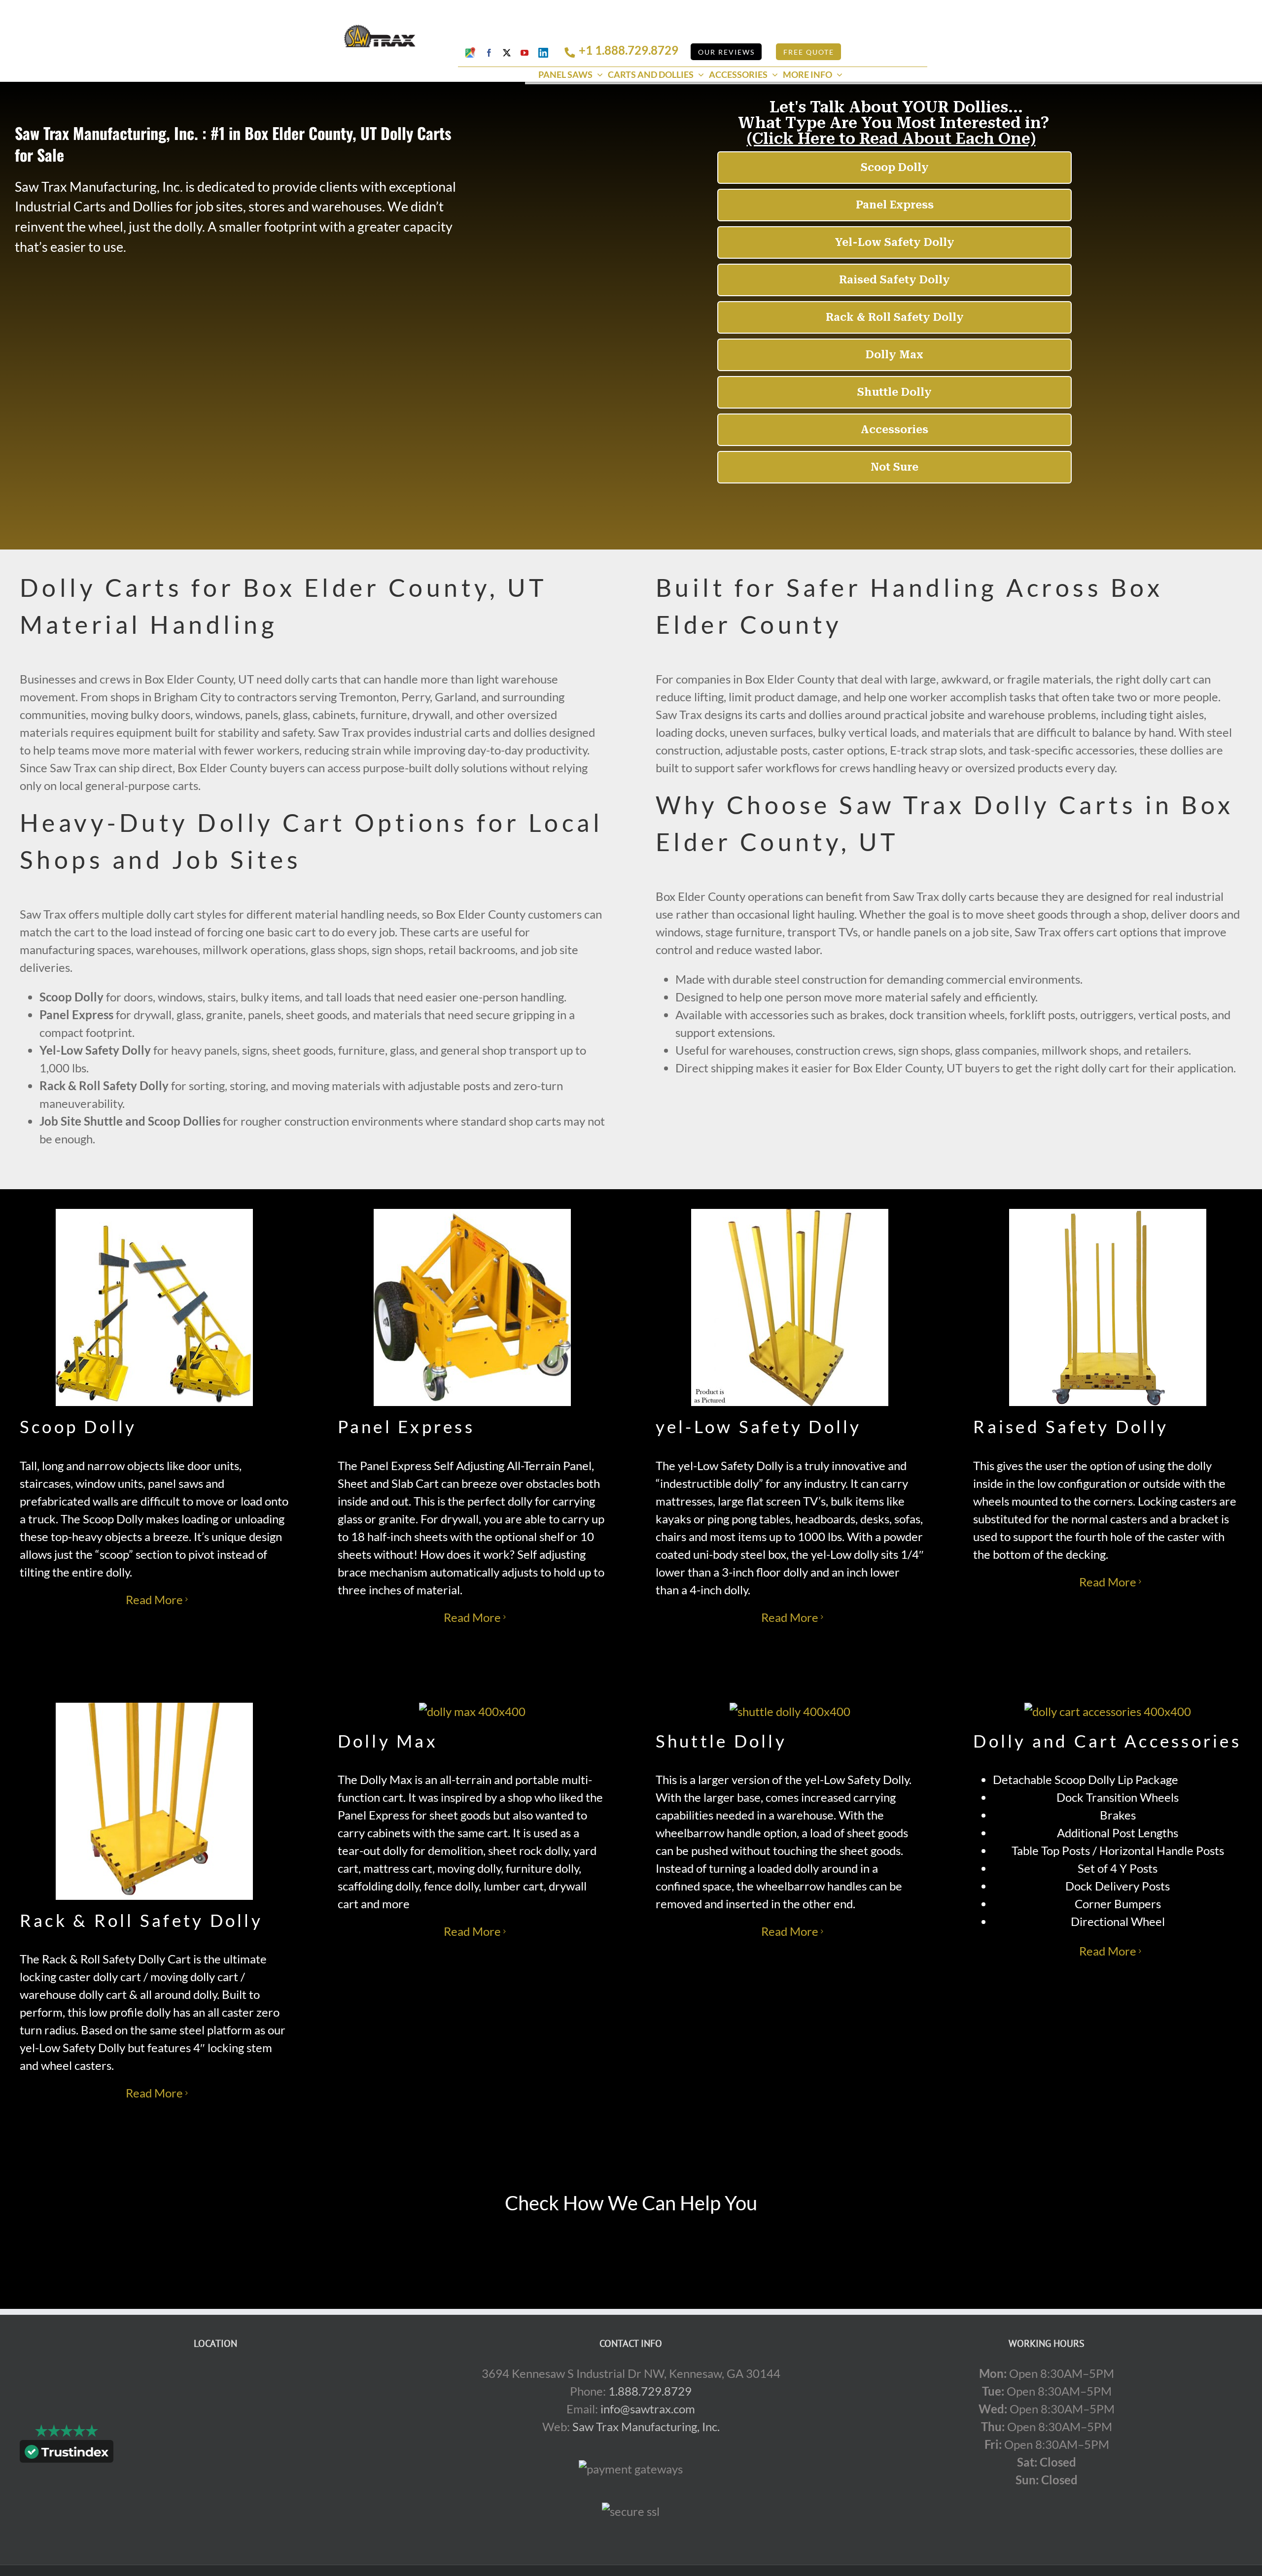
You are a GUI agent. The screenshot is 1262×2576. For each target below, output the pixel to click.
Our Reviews (726, 52)
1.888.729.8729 (650, 2391)
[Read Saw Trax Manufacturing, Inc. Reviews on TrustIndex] (67, 2454)
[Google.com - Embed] (215, 2439)
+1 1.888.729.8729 (629, 50)
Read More (154, 1599)
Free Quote (809, 52)
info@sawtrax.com (648, 2409)
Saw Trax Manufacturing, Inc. (646, 2426)
